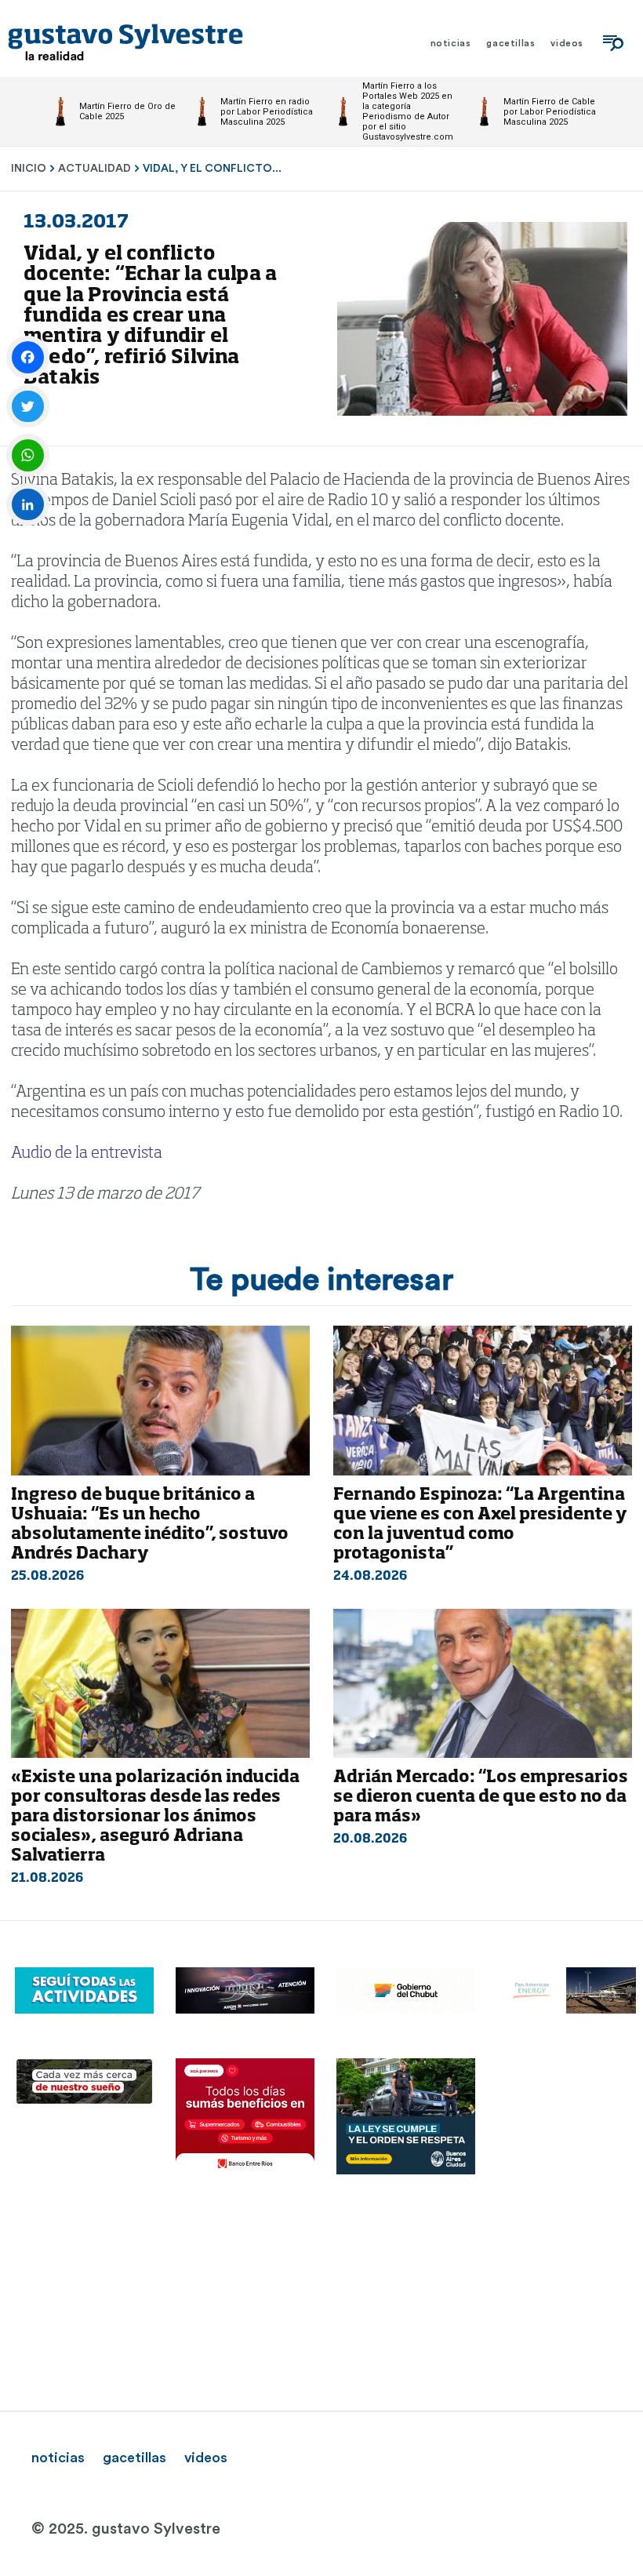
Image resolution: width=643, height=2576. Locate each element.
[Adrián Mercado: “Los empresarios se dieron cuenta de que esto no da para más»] (483, 1684)
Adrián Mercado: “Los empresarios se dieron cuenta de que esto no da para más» (481, 1797)
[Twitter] (28, 407)
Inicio (29, 169)
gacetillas (134, 2458)
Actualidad (94, 169)
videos (206, 2458)
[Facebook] (28, 357)
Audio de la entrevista (87, 1154)
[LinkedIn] (28, 505)
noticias (58, 2458)
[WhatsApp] (28, 455)
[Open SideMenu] (613, 43)
